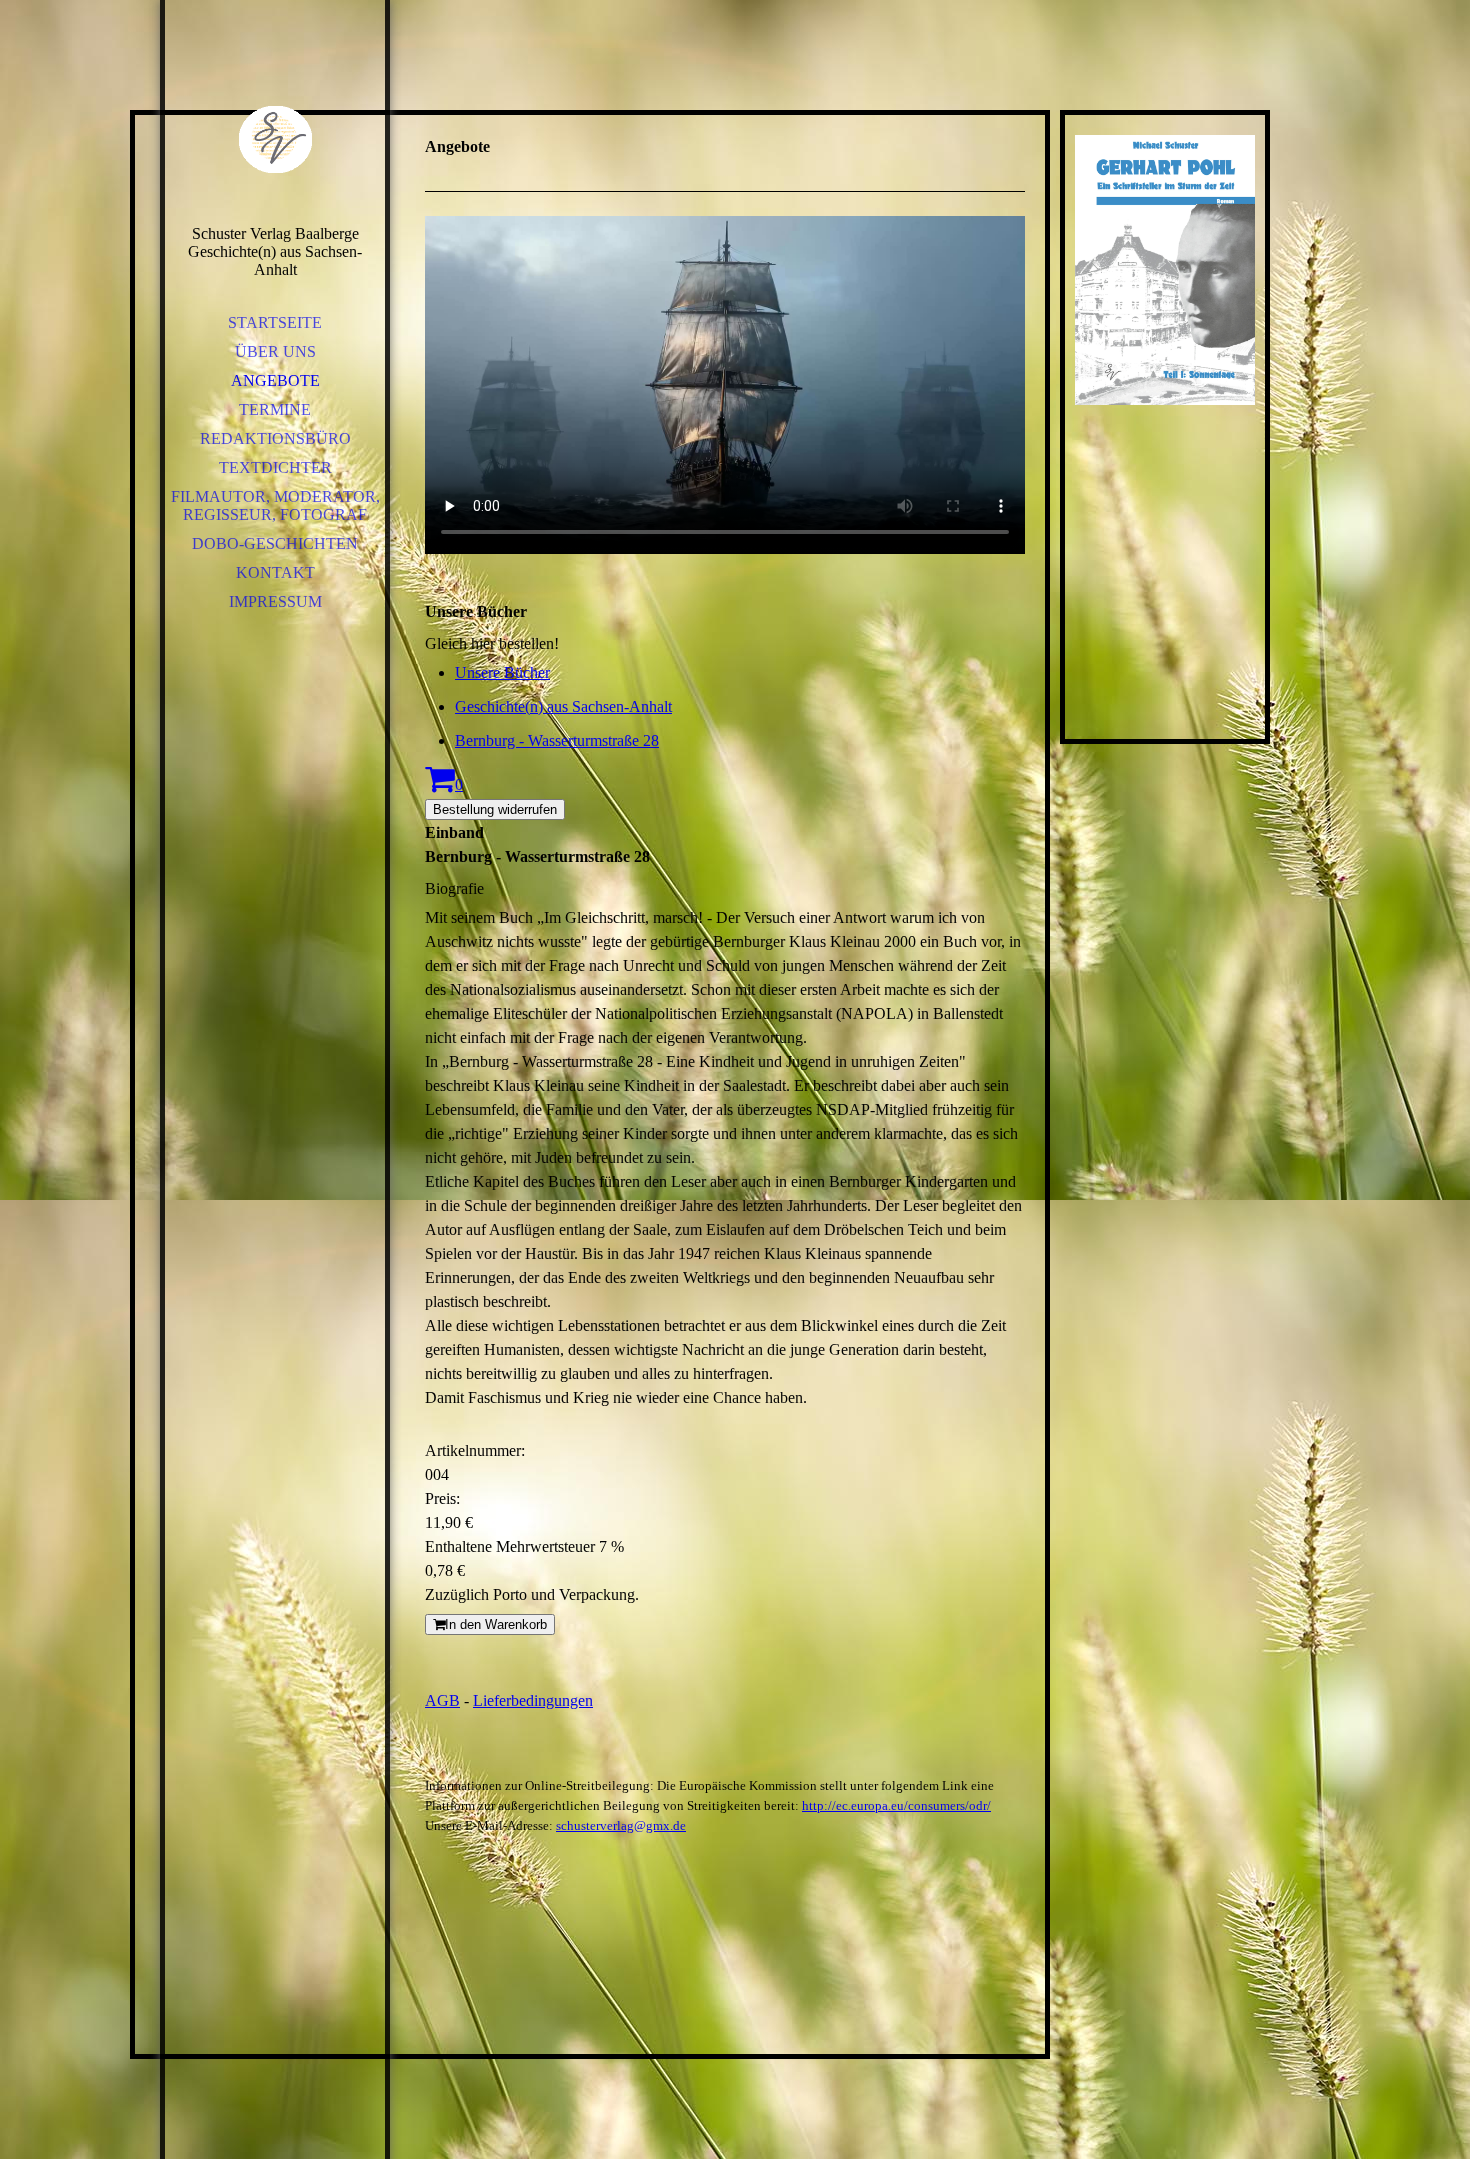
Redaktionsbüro (275, 438)
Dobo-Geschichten (275, 543)
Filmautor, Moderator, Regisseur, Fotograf (275, 505)
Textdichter (275, 467)
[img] (275, 140)
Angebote (275, 380)
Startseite (275, 322)
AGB (442, 1700)
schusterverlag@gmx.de (621, 1825)
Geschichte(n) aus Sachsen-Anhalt (563, 706)
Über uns (275, 351)
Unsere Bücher (502, 672)
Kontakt (275, 572)
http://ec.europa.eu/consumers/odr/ (896, 1805)
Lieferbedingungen (533, 1700)
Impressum (275, 601)
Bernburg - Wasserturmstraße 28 (557, 740)
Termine (275, 409)
